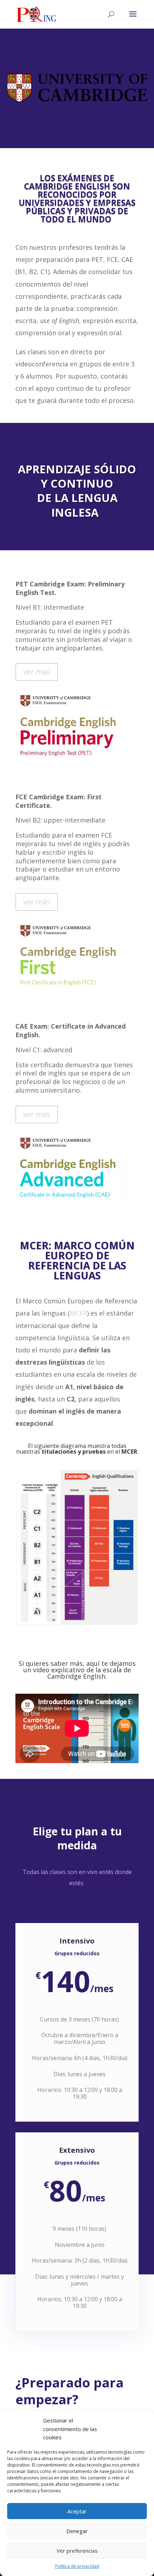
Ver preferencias (77, 2551)
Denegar (77, 2531)
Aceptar (77, 2511)
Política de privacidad (77, 2566)
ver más (37, 672)
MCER (78, 1313)
